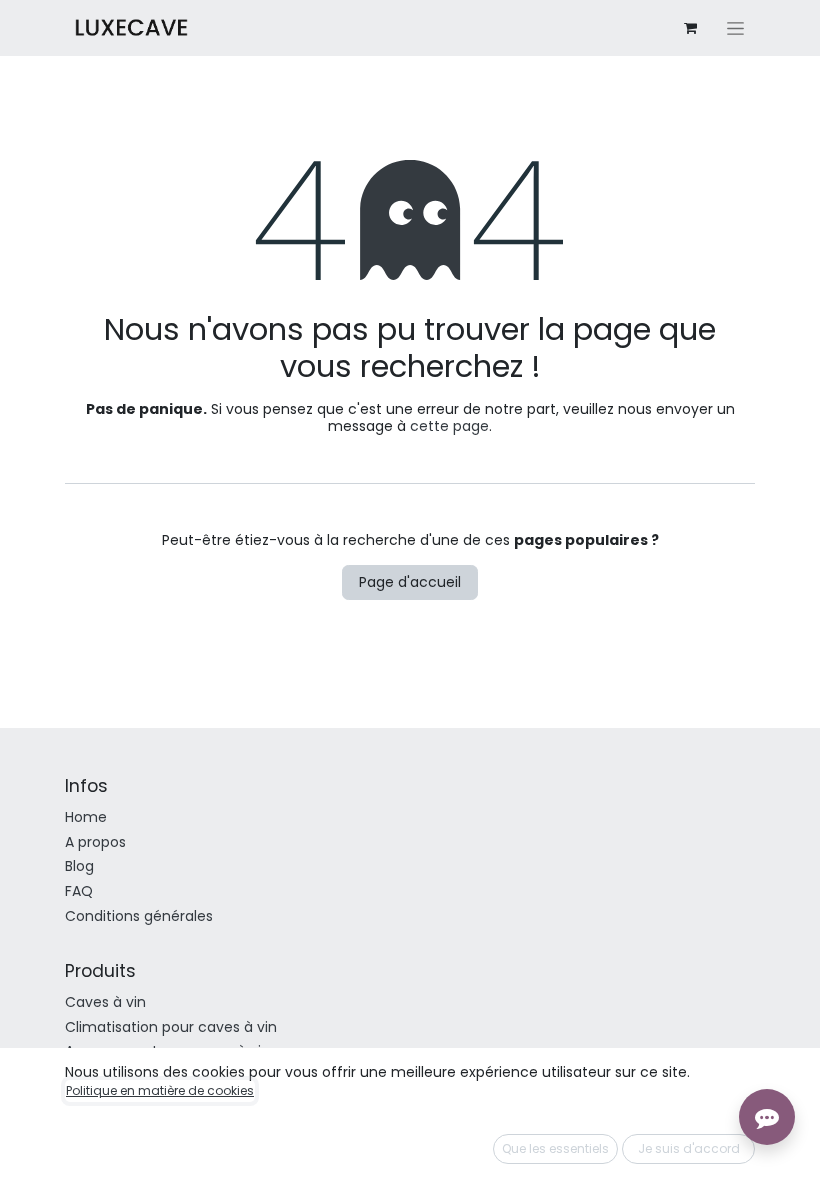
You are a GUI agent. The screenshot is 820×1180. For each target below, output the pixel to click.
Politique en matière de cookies (160, 1090)
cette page (449, 426)
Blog (79, 866)
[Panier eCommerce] (690, 28)
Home (86, 817)
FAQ (79, 891)
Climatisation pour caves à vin (171, 1027)
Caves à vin (105, 1002)
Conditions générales (139, 916)
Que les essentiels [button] (555, 1148)
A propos (95, 842)
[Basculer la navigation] (735, 28)
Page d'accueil (410, 582)
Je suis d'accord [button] (689, 1148)
